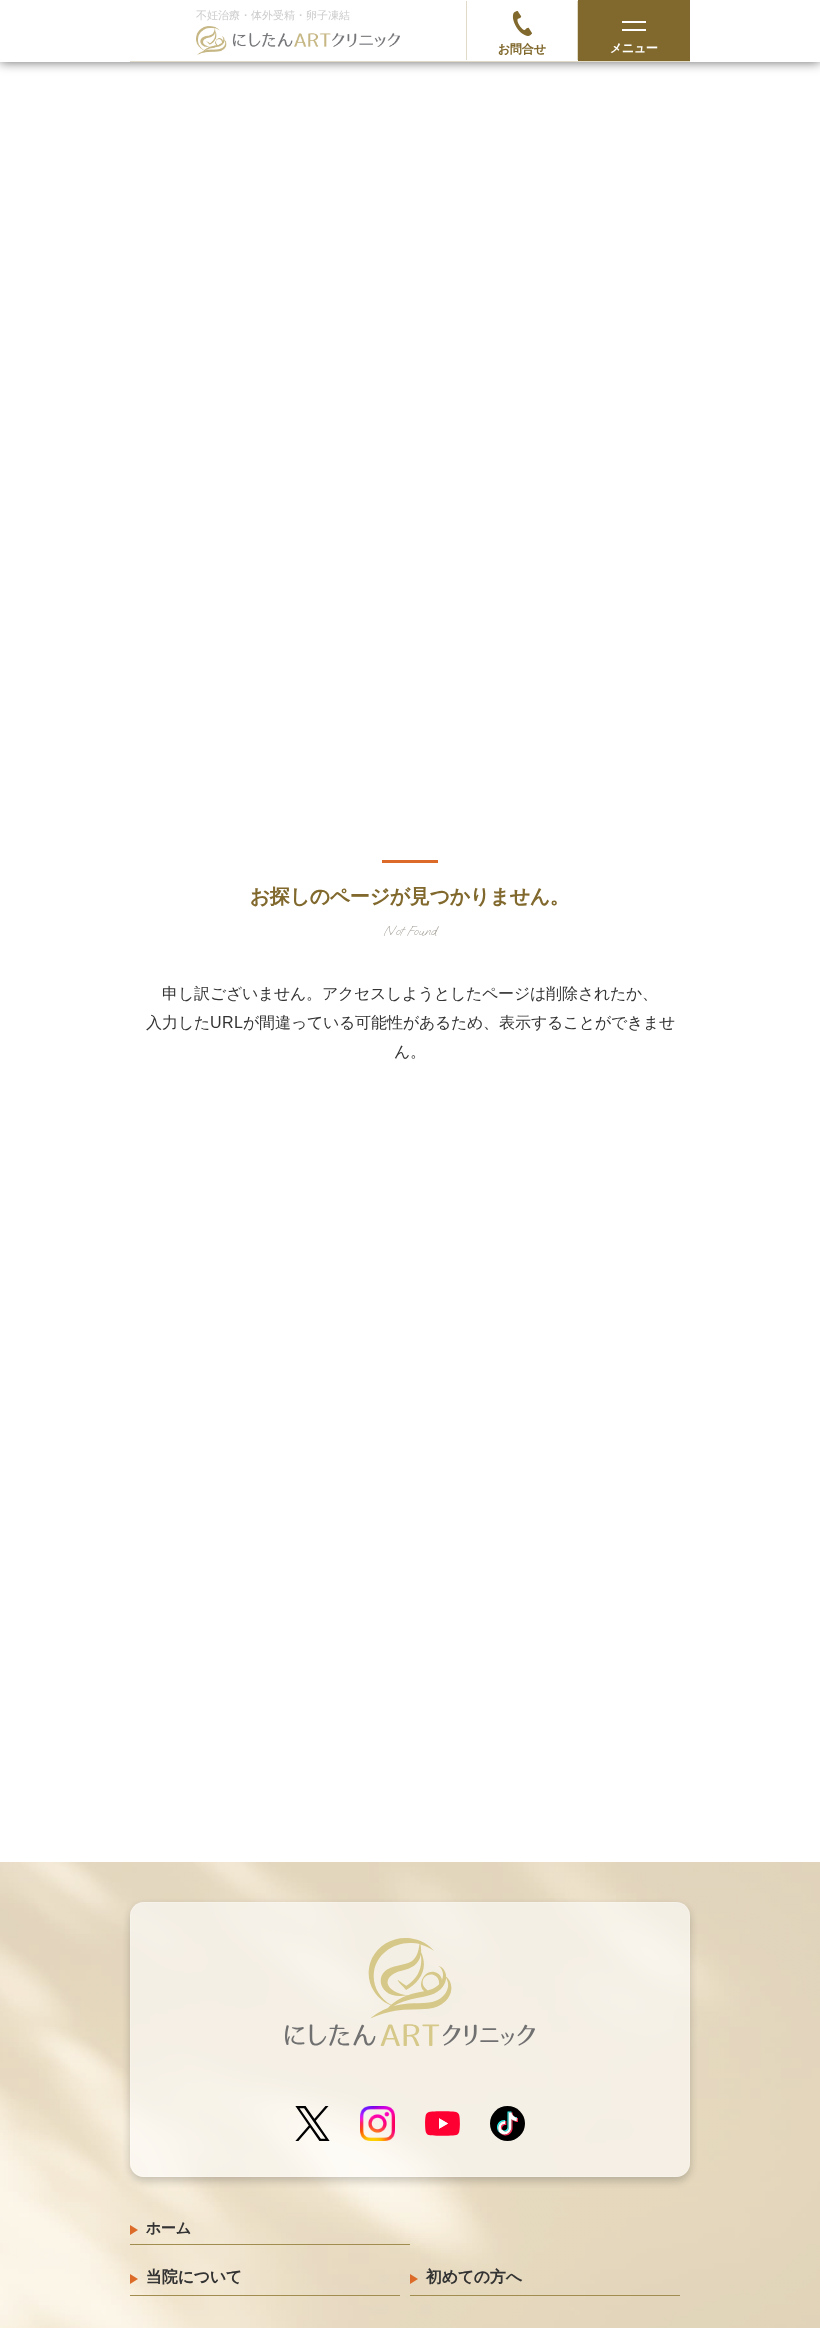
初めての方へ (474, 2276)
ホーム (168, 2227)
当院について (194, 2276)
